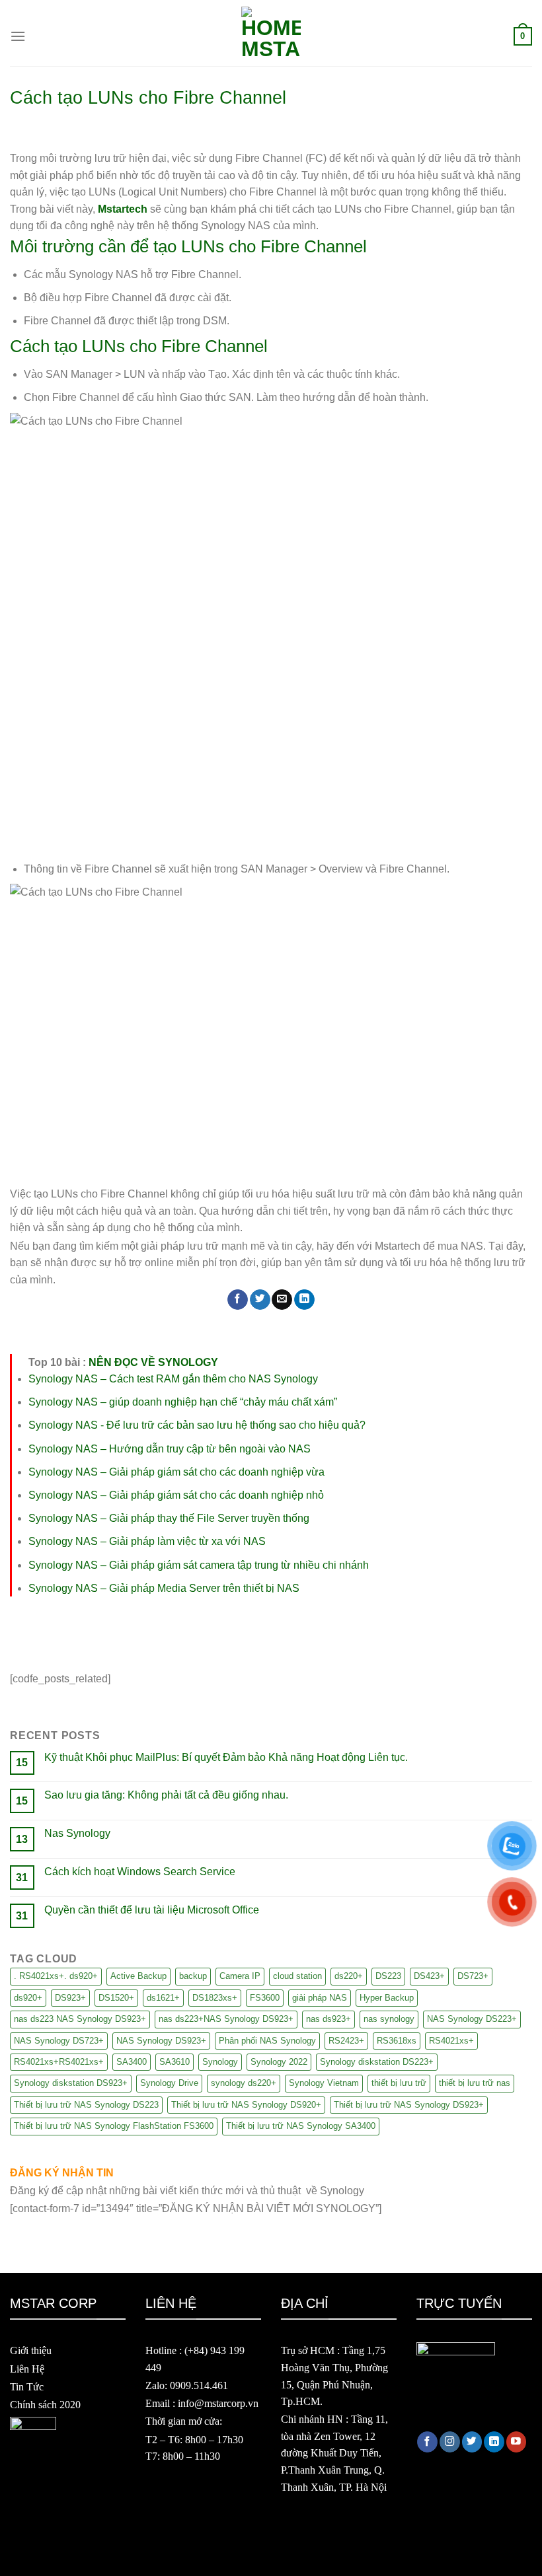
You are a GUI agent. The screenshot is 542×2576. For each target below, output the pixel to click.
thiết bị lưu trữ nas (475, 2083)
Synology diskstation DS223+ (377, 2062)
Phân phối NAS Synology (267, 2041)
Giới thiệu (31, 2350)
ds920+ (28, 1998)
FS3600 (265, 1998)
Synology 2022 (279, 2062)
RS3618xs (397, 2041)
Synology (220, 2062)
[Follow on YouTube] (517, 2442)
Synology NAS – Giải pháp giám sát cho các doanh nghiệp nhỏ (176, 1495)
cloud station (297, 1976)
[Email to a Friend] (282, 1300)
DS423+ (429, 1976)
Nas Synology (77, 1833)
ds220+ (349, 1976)
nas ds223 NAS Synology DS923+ (80, 2019)
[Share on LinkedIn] (304, 1300)
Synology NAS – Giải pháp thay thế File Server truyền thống (169, 1518)
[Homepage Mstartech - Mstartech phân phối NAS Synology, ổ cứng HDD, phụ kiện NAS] (271, 36)
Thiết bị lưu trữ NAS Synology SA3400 (301, 2126)
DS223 (388, 1976)
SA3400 (132, 2062)
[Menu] (18, 36)
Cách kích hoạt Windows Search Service (140, 1872)
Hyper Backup (387, 1998)
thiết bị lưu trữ (399, 2083)
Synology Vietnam (324, 2083)
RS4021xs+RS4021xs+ (59, 2062)
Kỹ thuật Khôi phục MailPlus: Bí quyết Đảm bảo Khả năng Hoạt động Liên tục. (226, 1757)
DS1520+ (116, 1998)
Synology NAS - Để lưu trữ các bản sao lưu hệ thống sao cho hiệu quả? (197, 1425)
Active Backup (138, 1976)
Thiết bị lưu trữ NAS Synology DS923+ (409, 2105)
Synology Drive (169, 2083)
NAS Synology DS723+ (59, 2041)
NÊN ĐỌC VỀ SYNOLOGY (153, 1362)
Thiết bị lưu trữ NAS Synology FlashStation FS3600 (114, 2126)
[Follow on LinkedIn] (494, 2442)
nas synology (389, 2019)
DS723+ (473, 1976)
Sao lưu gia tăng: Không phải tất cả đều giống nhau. (166, 1795)
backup (193, 1976)
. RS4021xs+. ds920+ (56, 1976)
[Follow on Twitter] (472, 2442)
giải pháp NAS (320, 1998)
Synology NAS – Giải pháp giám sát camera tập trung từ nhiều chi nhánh (199, 1565)
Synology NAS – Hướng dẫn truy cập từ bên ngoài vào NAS (170, 1449)
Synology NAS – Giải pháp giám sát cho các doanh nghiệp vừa (176, 1472)
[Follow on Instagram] (450, 2442)
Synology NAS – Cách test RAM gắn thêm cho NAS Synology (173, 1379)
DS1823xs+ (215, 1998)
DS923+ (70, 1998)
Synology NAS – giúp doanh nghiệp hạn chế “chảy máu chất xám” (183, 1402)
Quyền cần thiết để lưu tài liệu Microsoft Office (152, 1910)
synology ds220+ (244, 2083)
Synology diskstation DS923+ (71, 2083)
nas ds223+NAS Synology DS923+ (226, 2019)
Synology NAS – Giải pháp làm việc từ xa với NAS (147, 1541)
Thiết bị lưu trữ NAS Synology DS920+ (246, 2105)
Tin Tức (27, 2387)
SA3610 (174, 2062)
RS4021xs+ (451, 2041)
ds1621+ (163, 1998)
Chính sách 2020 (45, 2405)
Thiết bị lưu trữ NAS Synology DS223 (86, 2105)
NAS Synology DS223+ (472, 2019)
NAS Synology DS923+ (161, 2041)
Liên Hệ (27, 2369)
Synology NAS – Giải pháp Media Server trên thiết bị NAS (164, 1588)
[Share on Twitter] (260, 1300)
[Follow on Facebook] (427, 2442)
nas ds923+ (329, 2019)
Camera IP (240, 1976)
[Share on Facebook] (238, 1300)
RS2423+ (346, 2041)
